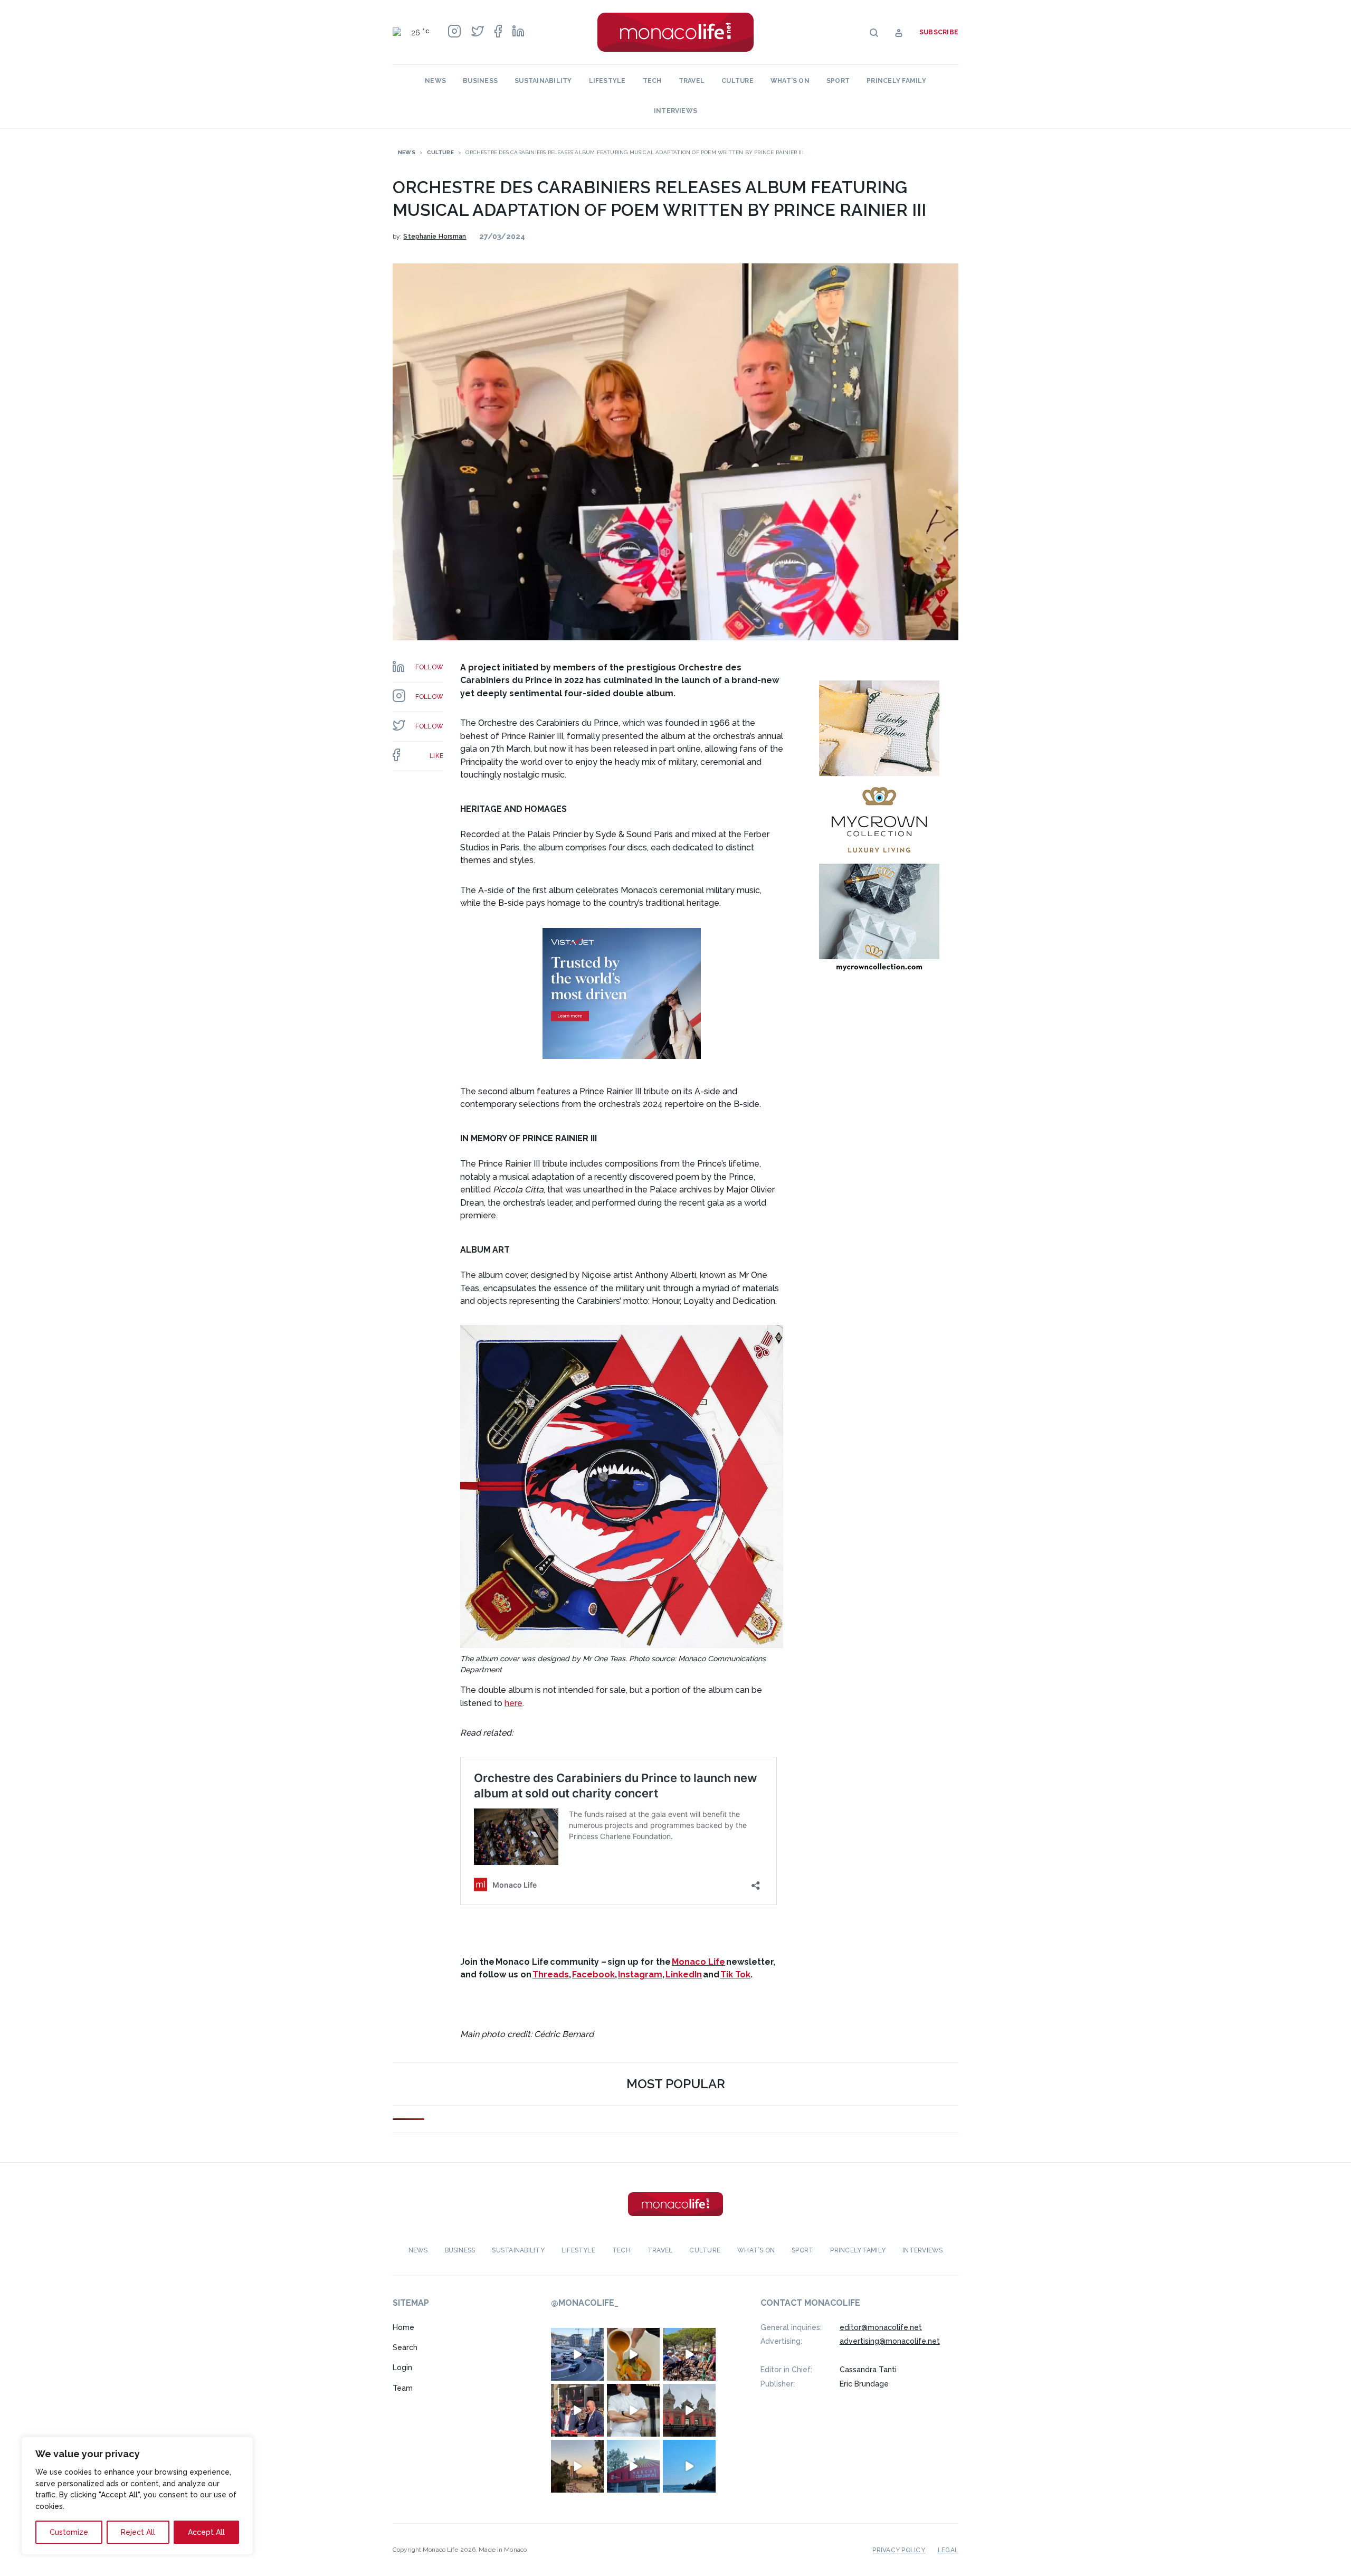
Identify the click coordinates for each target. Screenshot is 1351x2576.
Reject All (138, 2532)
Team (403, 2388)
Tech (652, 81)
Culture (738, 81)
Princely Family (896, 81)
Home (403, 2327)
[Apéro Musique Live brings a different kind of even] (633, 2466)
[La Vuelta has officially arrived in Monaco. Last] (689, 2410)
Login (402, 2368)
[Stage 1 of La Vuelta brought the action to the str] (577, 2410)
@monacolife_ (585, 2303)
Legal (948, 2550)
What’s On (790, 81)
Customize (69, 2532)
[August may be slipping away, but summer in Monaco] (633, 2354)
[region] (137, 2496)
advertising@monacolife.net (890, 2341)
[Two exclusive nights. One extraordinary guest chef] (633, 2410)
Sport (838, 81)
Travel (692, 81)
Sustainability (543, 81)
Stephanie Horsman (435, 236)
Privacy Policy (898, 2550)
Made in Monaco (503, 2550)
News (435, 81)
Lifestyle (607, 81)
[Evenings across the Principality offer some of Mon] (577, 2354)
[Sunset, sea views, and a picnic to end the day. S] (577, 2466)
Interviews (675, 111)
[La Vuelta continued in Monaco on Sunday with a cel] (689, 2354)
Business (480, 81)
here (513, 1703)
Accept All (206, 2532)
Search (405, 2347)
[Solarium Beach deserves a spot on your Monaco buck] (689, 2466)
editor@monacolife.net (881, 2327)
